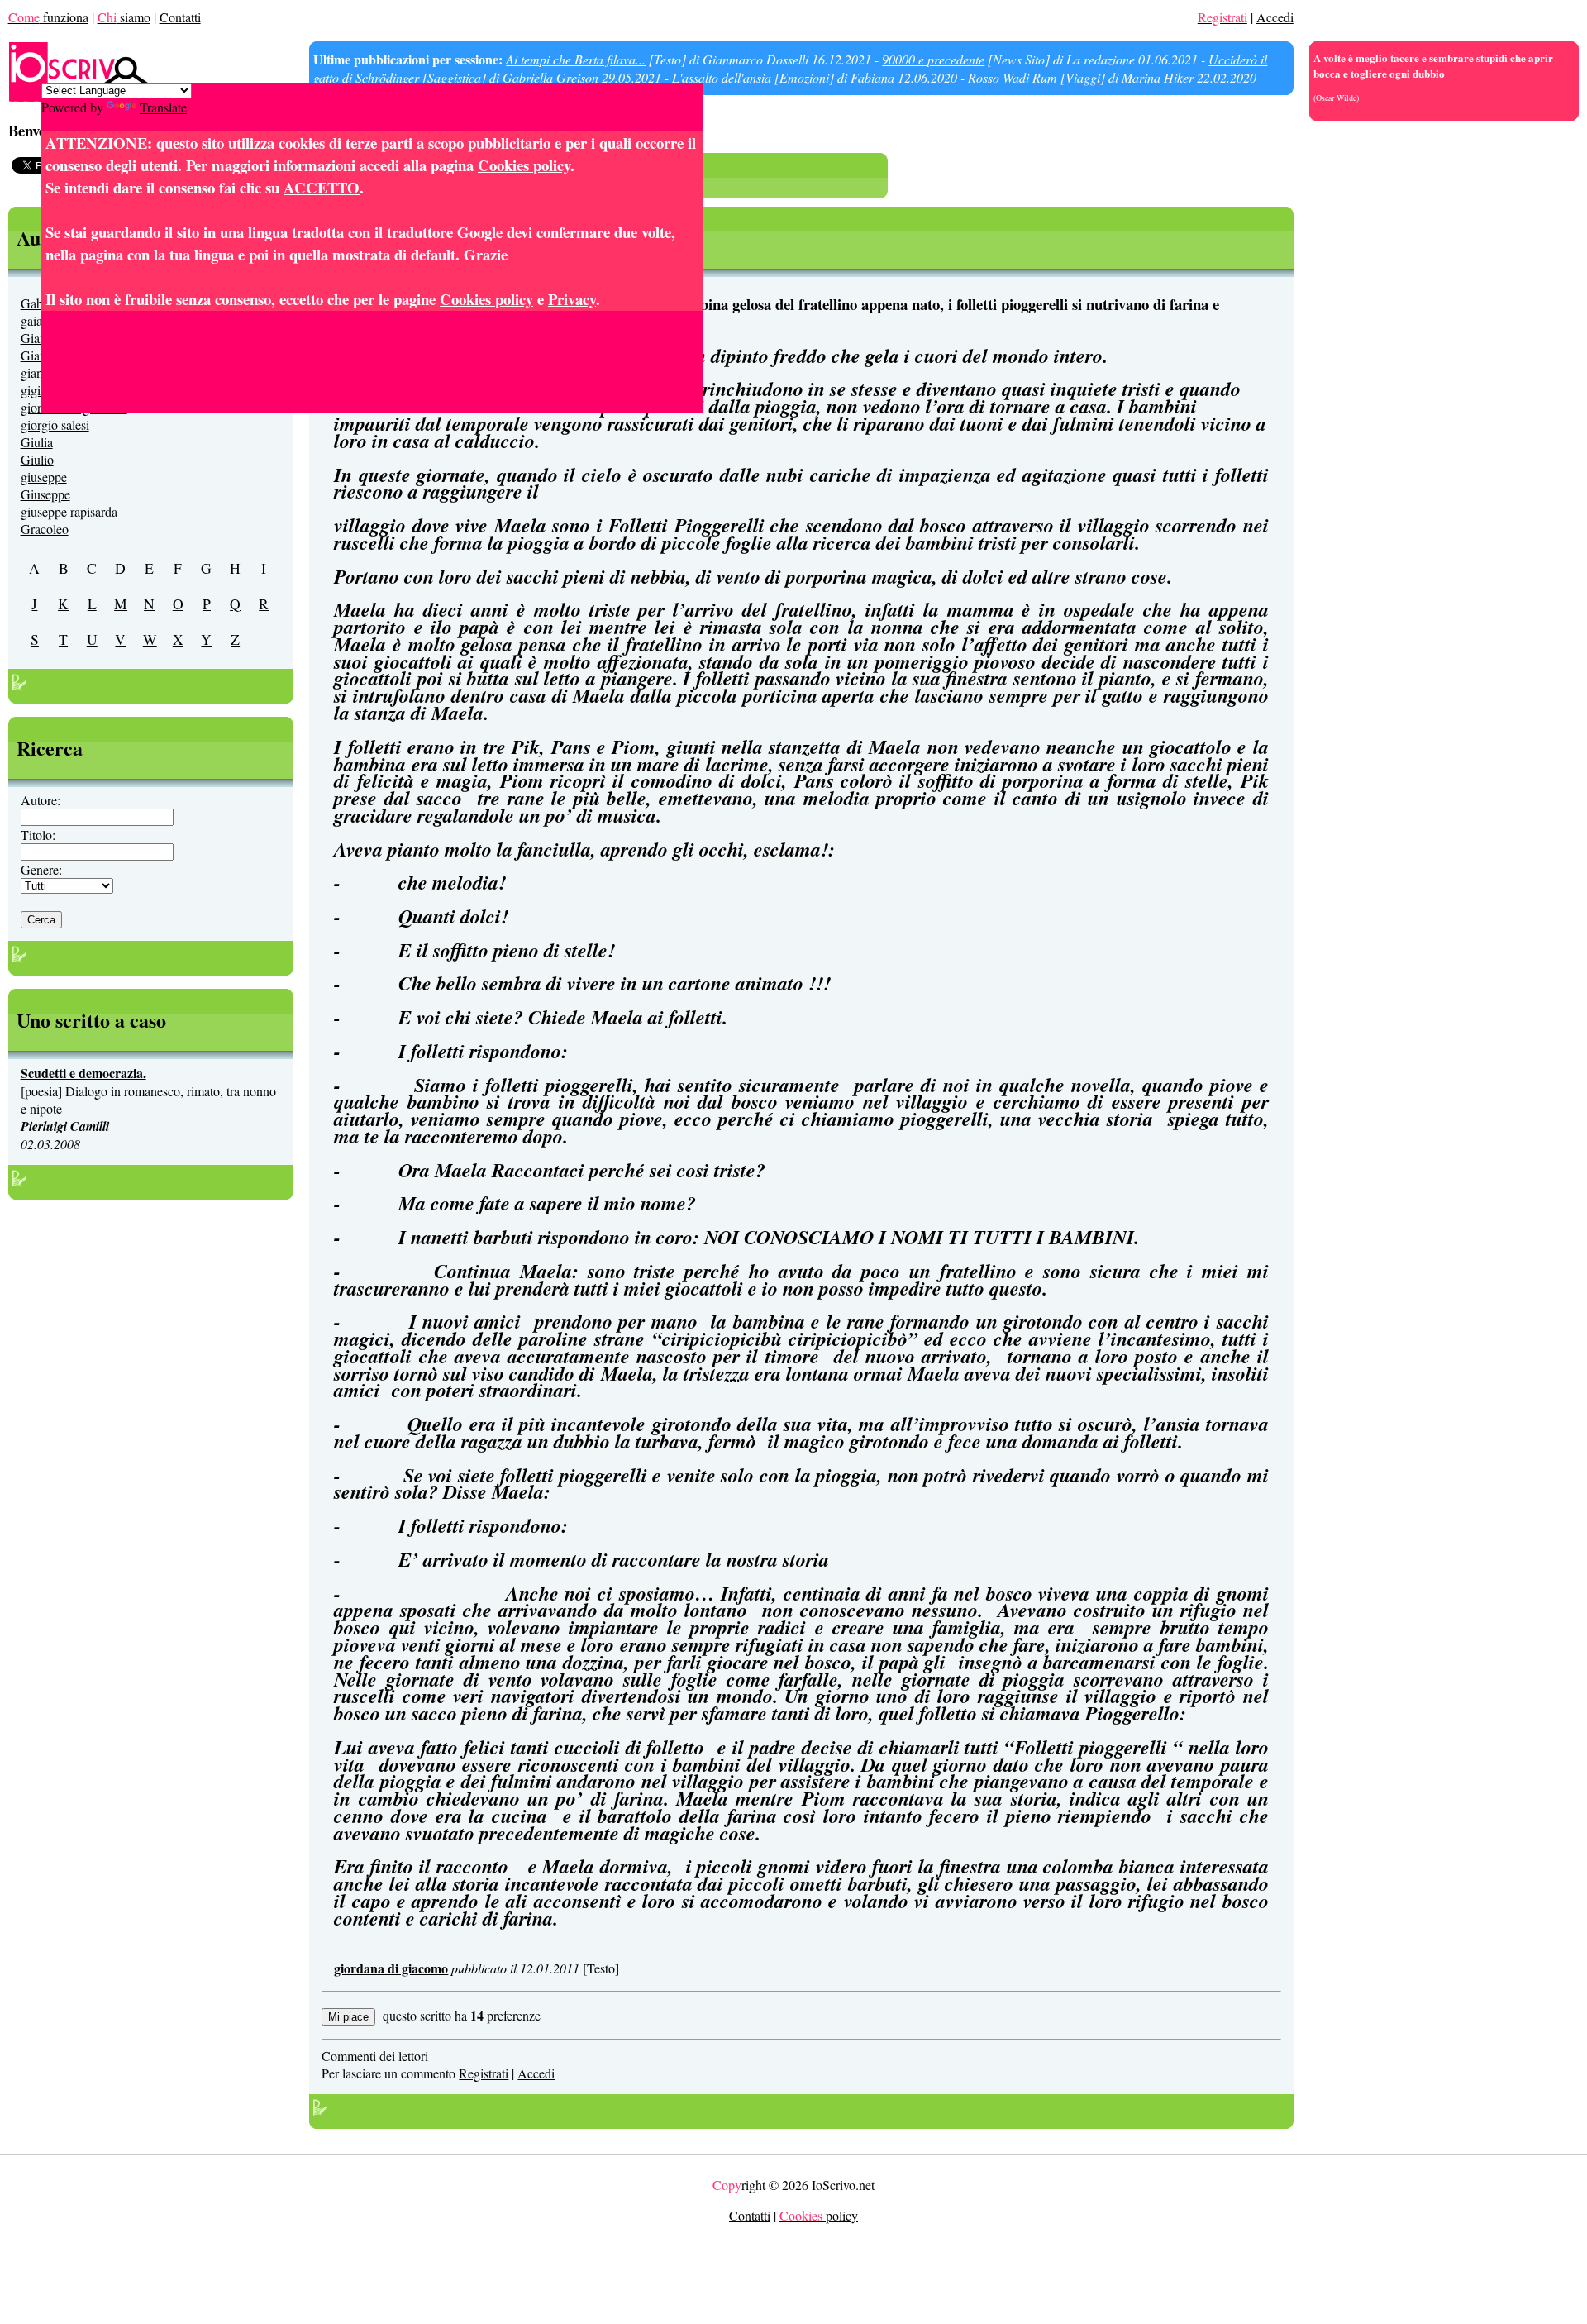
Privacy (572, 299)
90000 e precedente (933, 59)
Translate (163, 107)
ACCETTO (322, 187)
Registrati (484, 2073)
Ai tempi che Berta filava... (576, 59)
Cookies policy (524, 165)
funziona (48, 17)
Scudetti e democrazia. (83, 1073)
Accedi (1275, 17)
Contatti (180, 17)
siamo (124, 17)
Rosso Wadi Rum (1014, 77)
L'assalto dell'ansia (722, 77)
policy (819, 2215)
